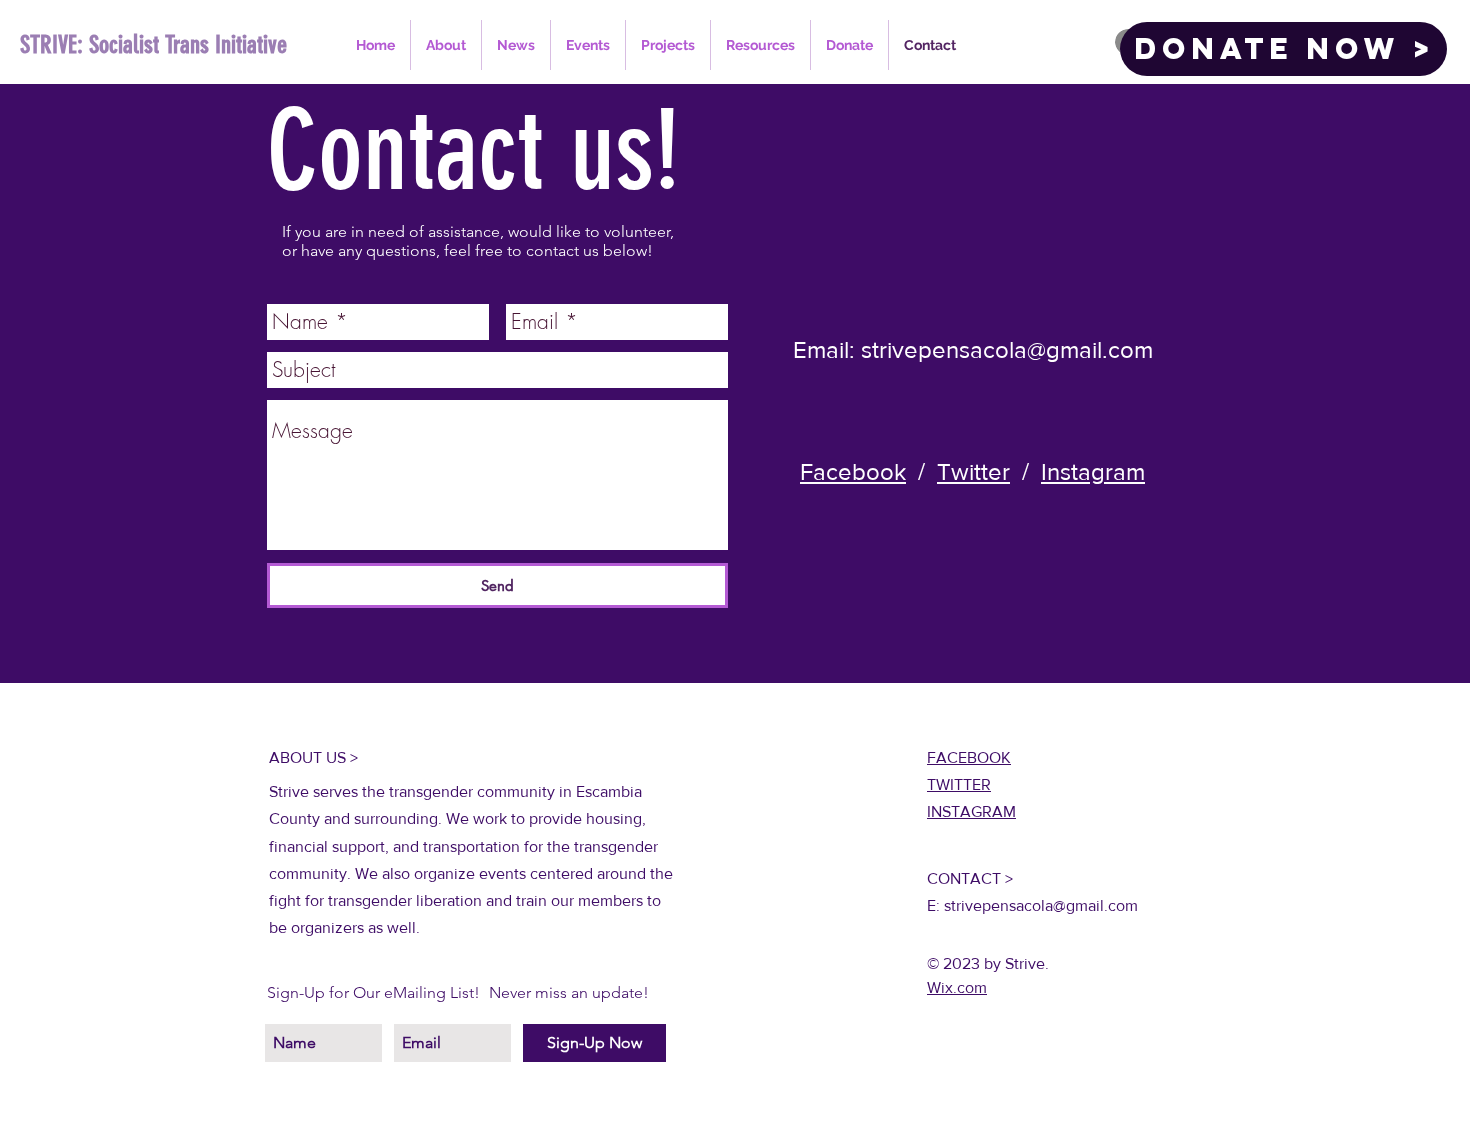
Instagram (1093, 471)
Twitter (973, 471)
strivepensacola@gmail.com (1007, 349)
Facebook (853, 471)
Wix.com (957, 987)
